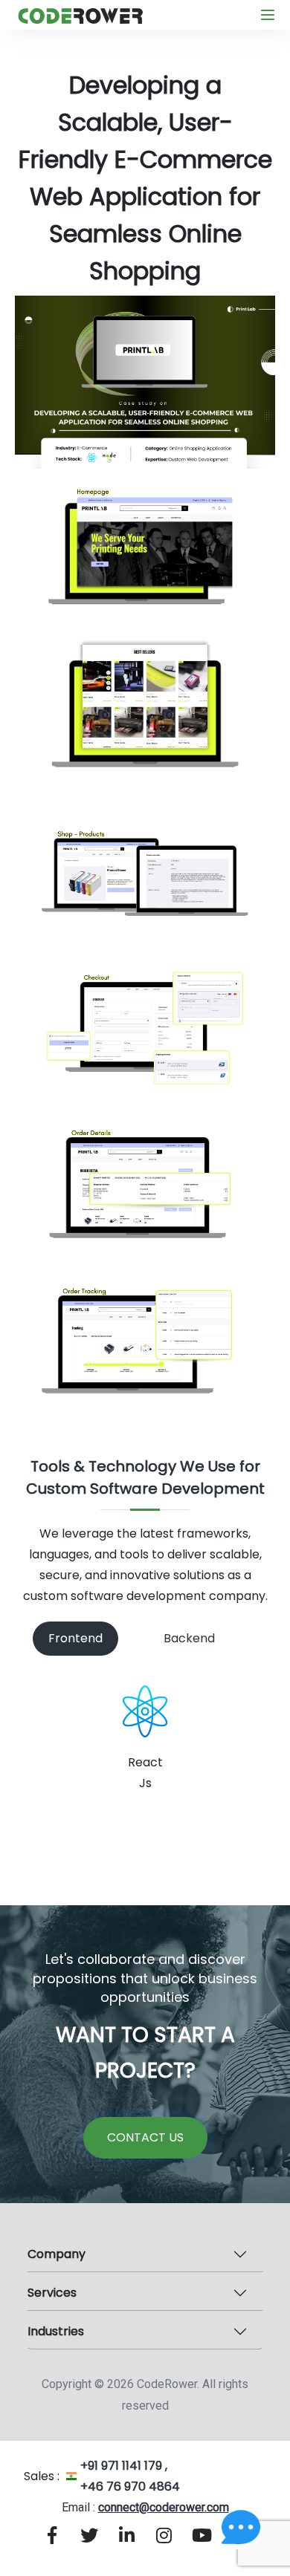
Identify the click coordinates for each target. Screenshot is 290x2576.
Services (52, 2293)
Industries (56, 2331)
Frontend (75, 1638)
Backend (189, 1638)
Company (57, 2254)
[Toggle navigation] (268, 15)
